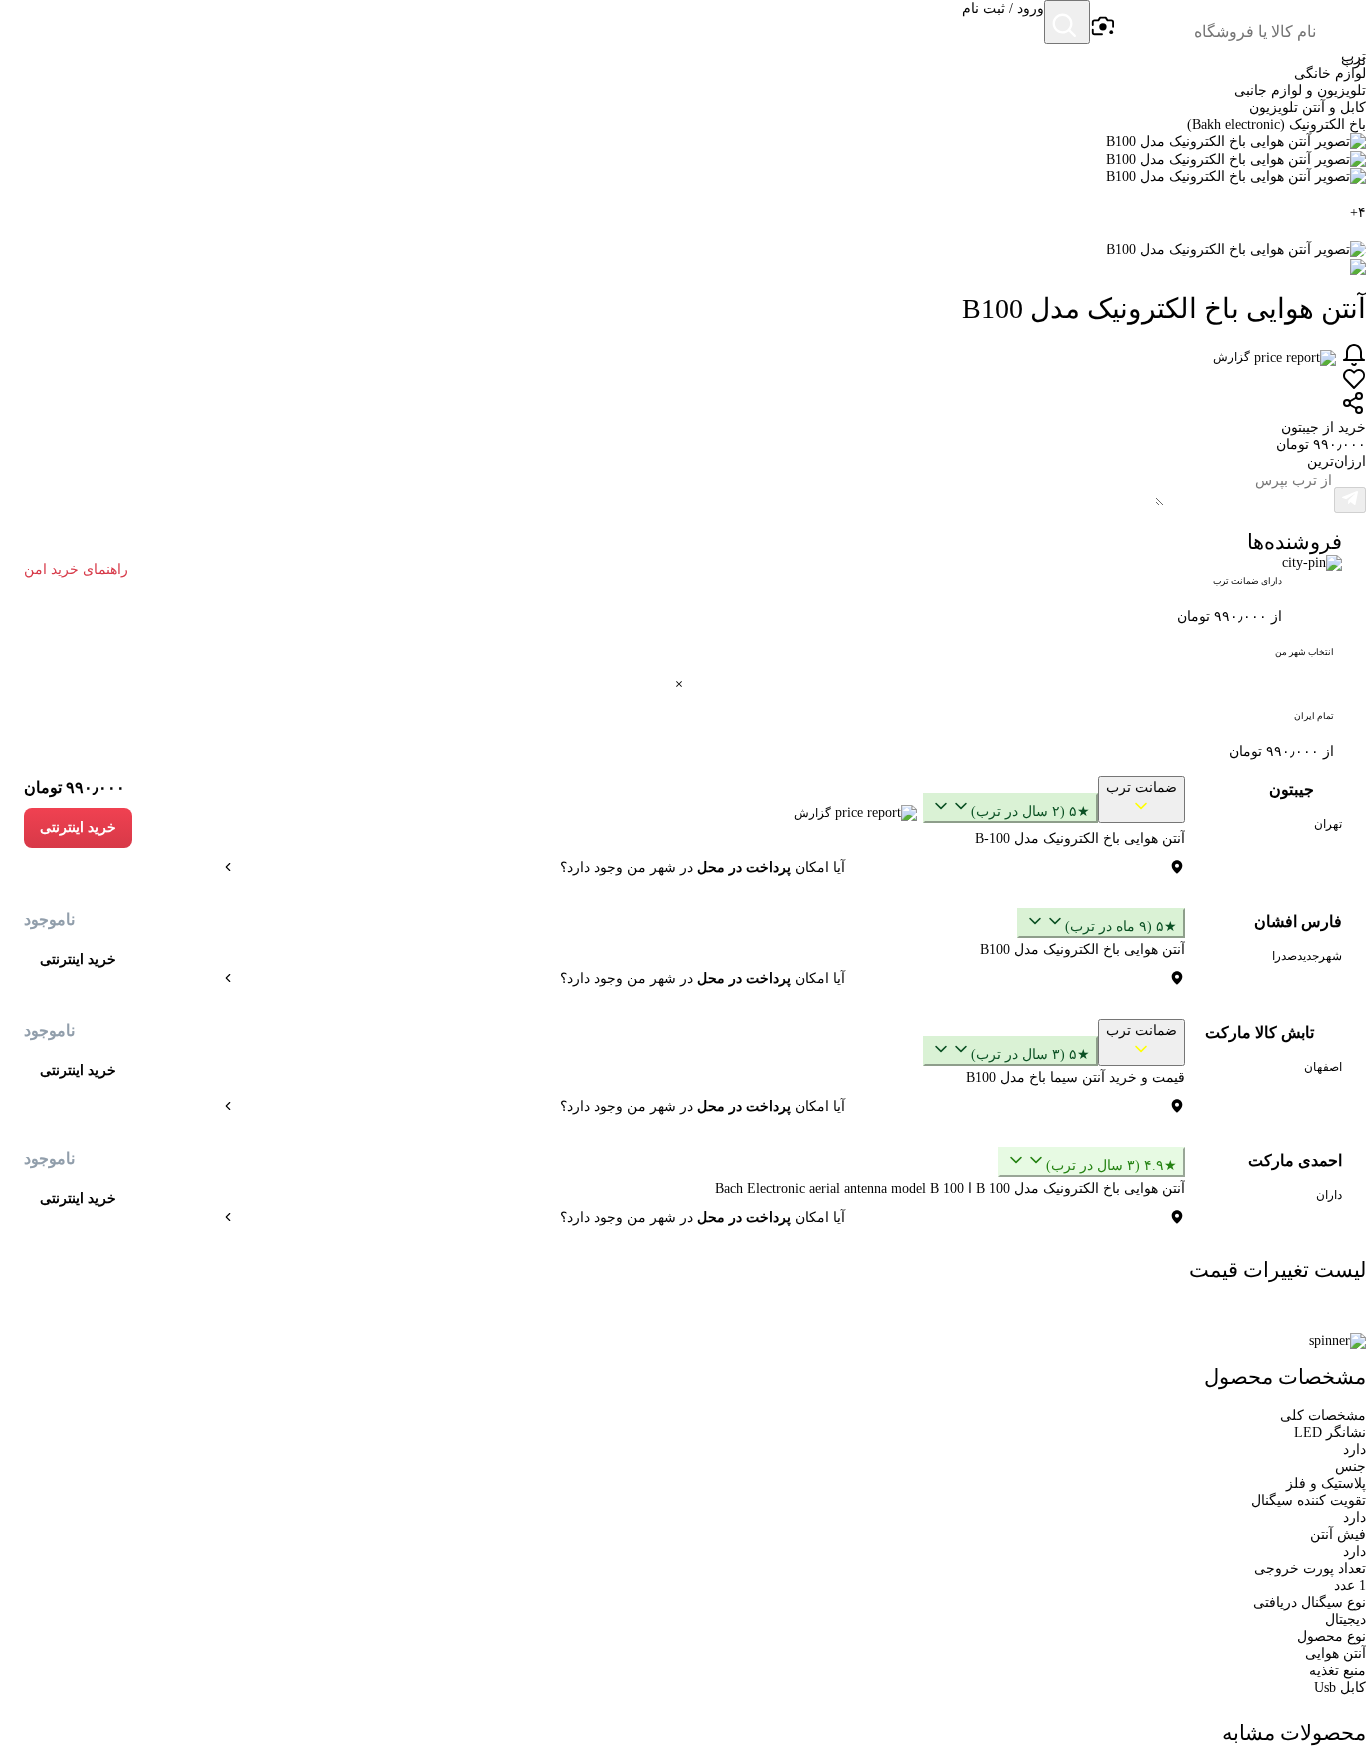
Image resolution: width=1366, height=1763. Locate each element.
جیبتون (1291, 789)
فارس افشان (1298, 921)
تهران (1328, 824)
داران (1329, 1195)
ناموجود (49, 919)
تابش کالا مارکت (1259, 1032)
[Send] (1350, 500)
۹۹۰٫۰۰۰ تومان (74, 787)
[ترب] (1342, 24)
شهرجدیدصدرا (1307, 956)
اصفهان (1323, 1067)
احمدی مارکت (1295, 1160)
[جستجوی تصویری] (1102, 27)
